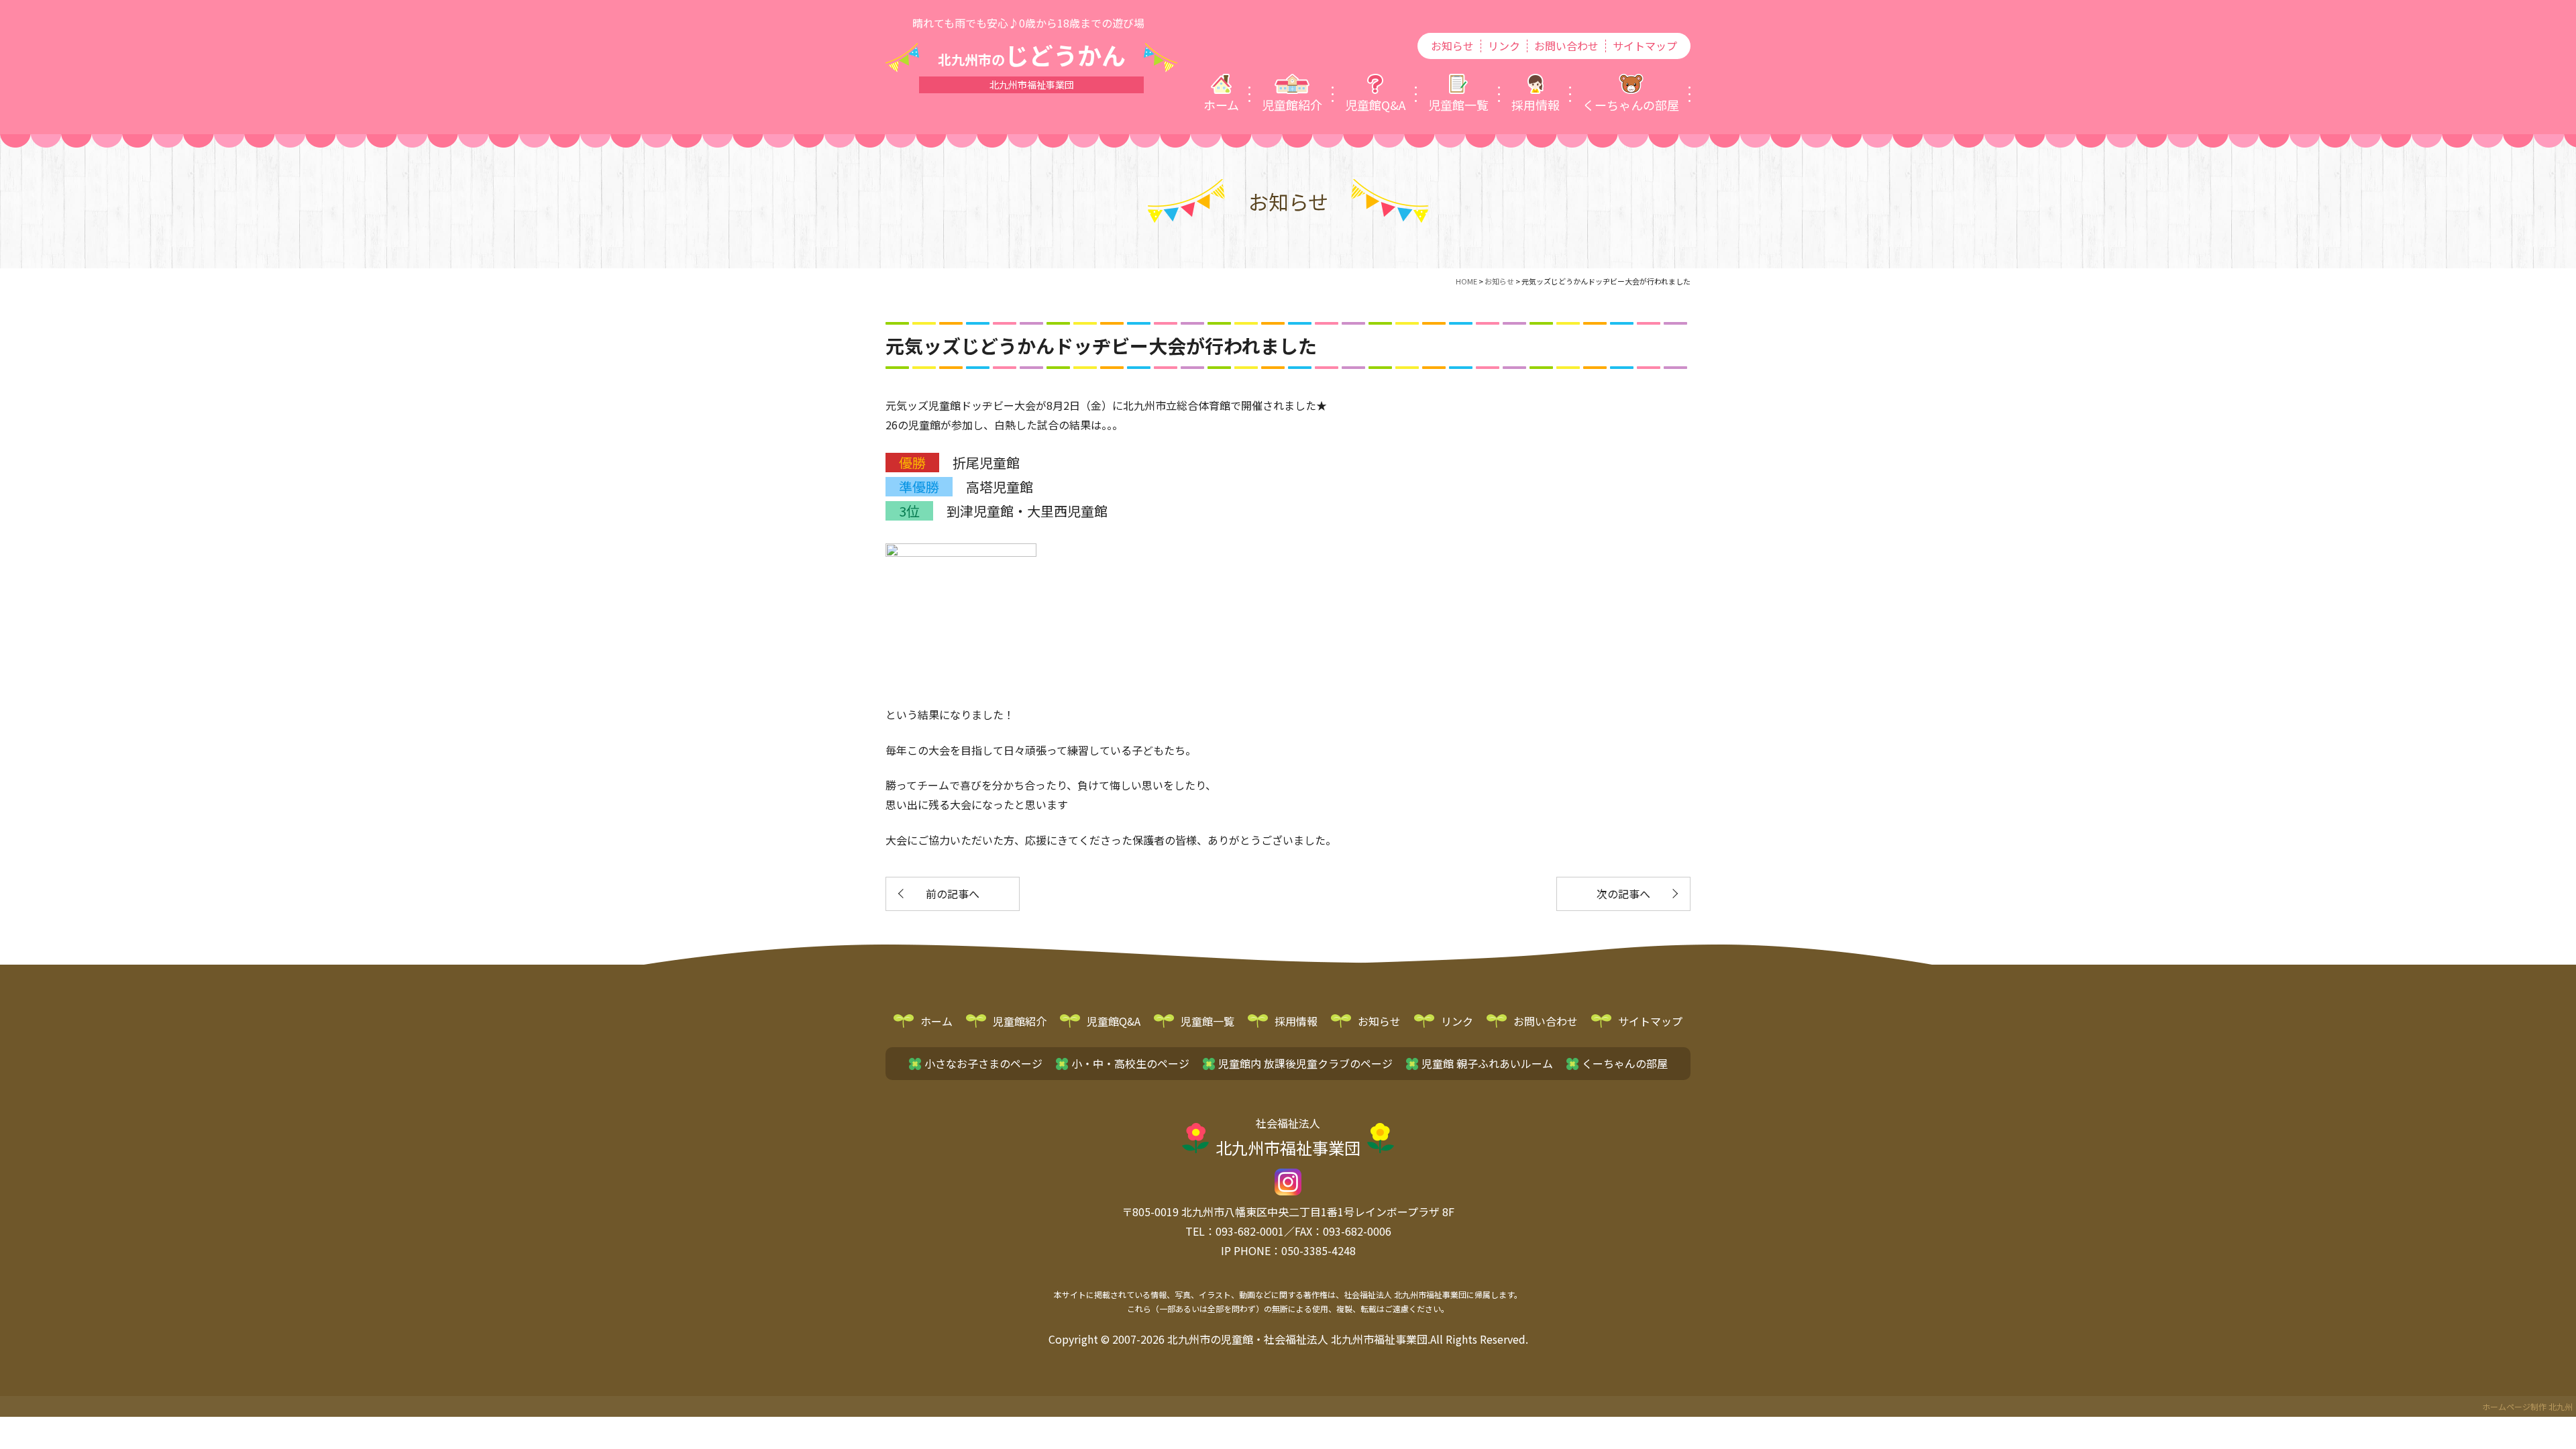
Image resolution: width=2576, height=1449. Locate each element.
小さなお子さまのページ (983, 1063)
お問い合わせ (1566, 46)
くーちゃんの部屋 (1625, 1063)
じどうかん (1032, 54)
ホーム (936, 1021)
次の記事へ (1623, 894)
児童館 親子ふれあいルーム (1487, 1063)
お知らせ (1452, 46)
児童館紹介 (1020, 1021)
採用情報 (1296, 1021)
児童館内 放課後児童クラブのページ (1305, 1063)
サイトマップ (1645, 46)
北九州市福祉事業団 (1288, 1137)
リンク (1504, 46)
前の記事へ (953, 894)
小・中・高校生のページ (1130, 1063)
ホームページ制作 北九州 (2527, 1406)
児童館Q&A (1114, 1021)
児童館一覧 (1207, 1021)
